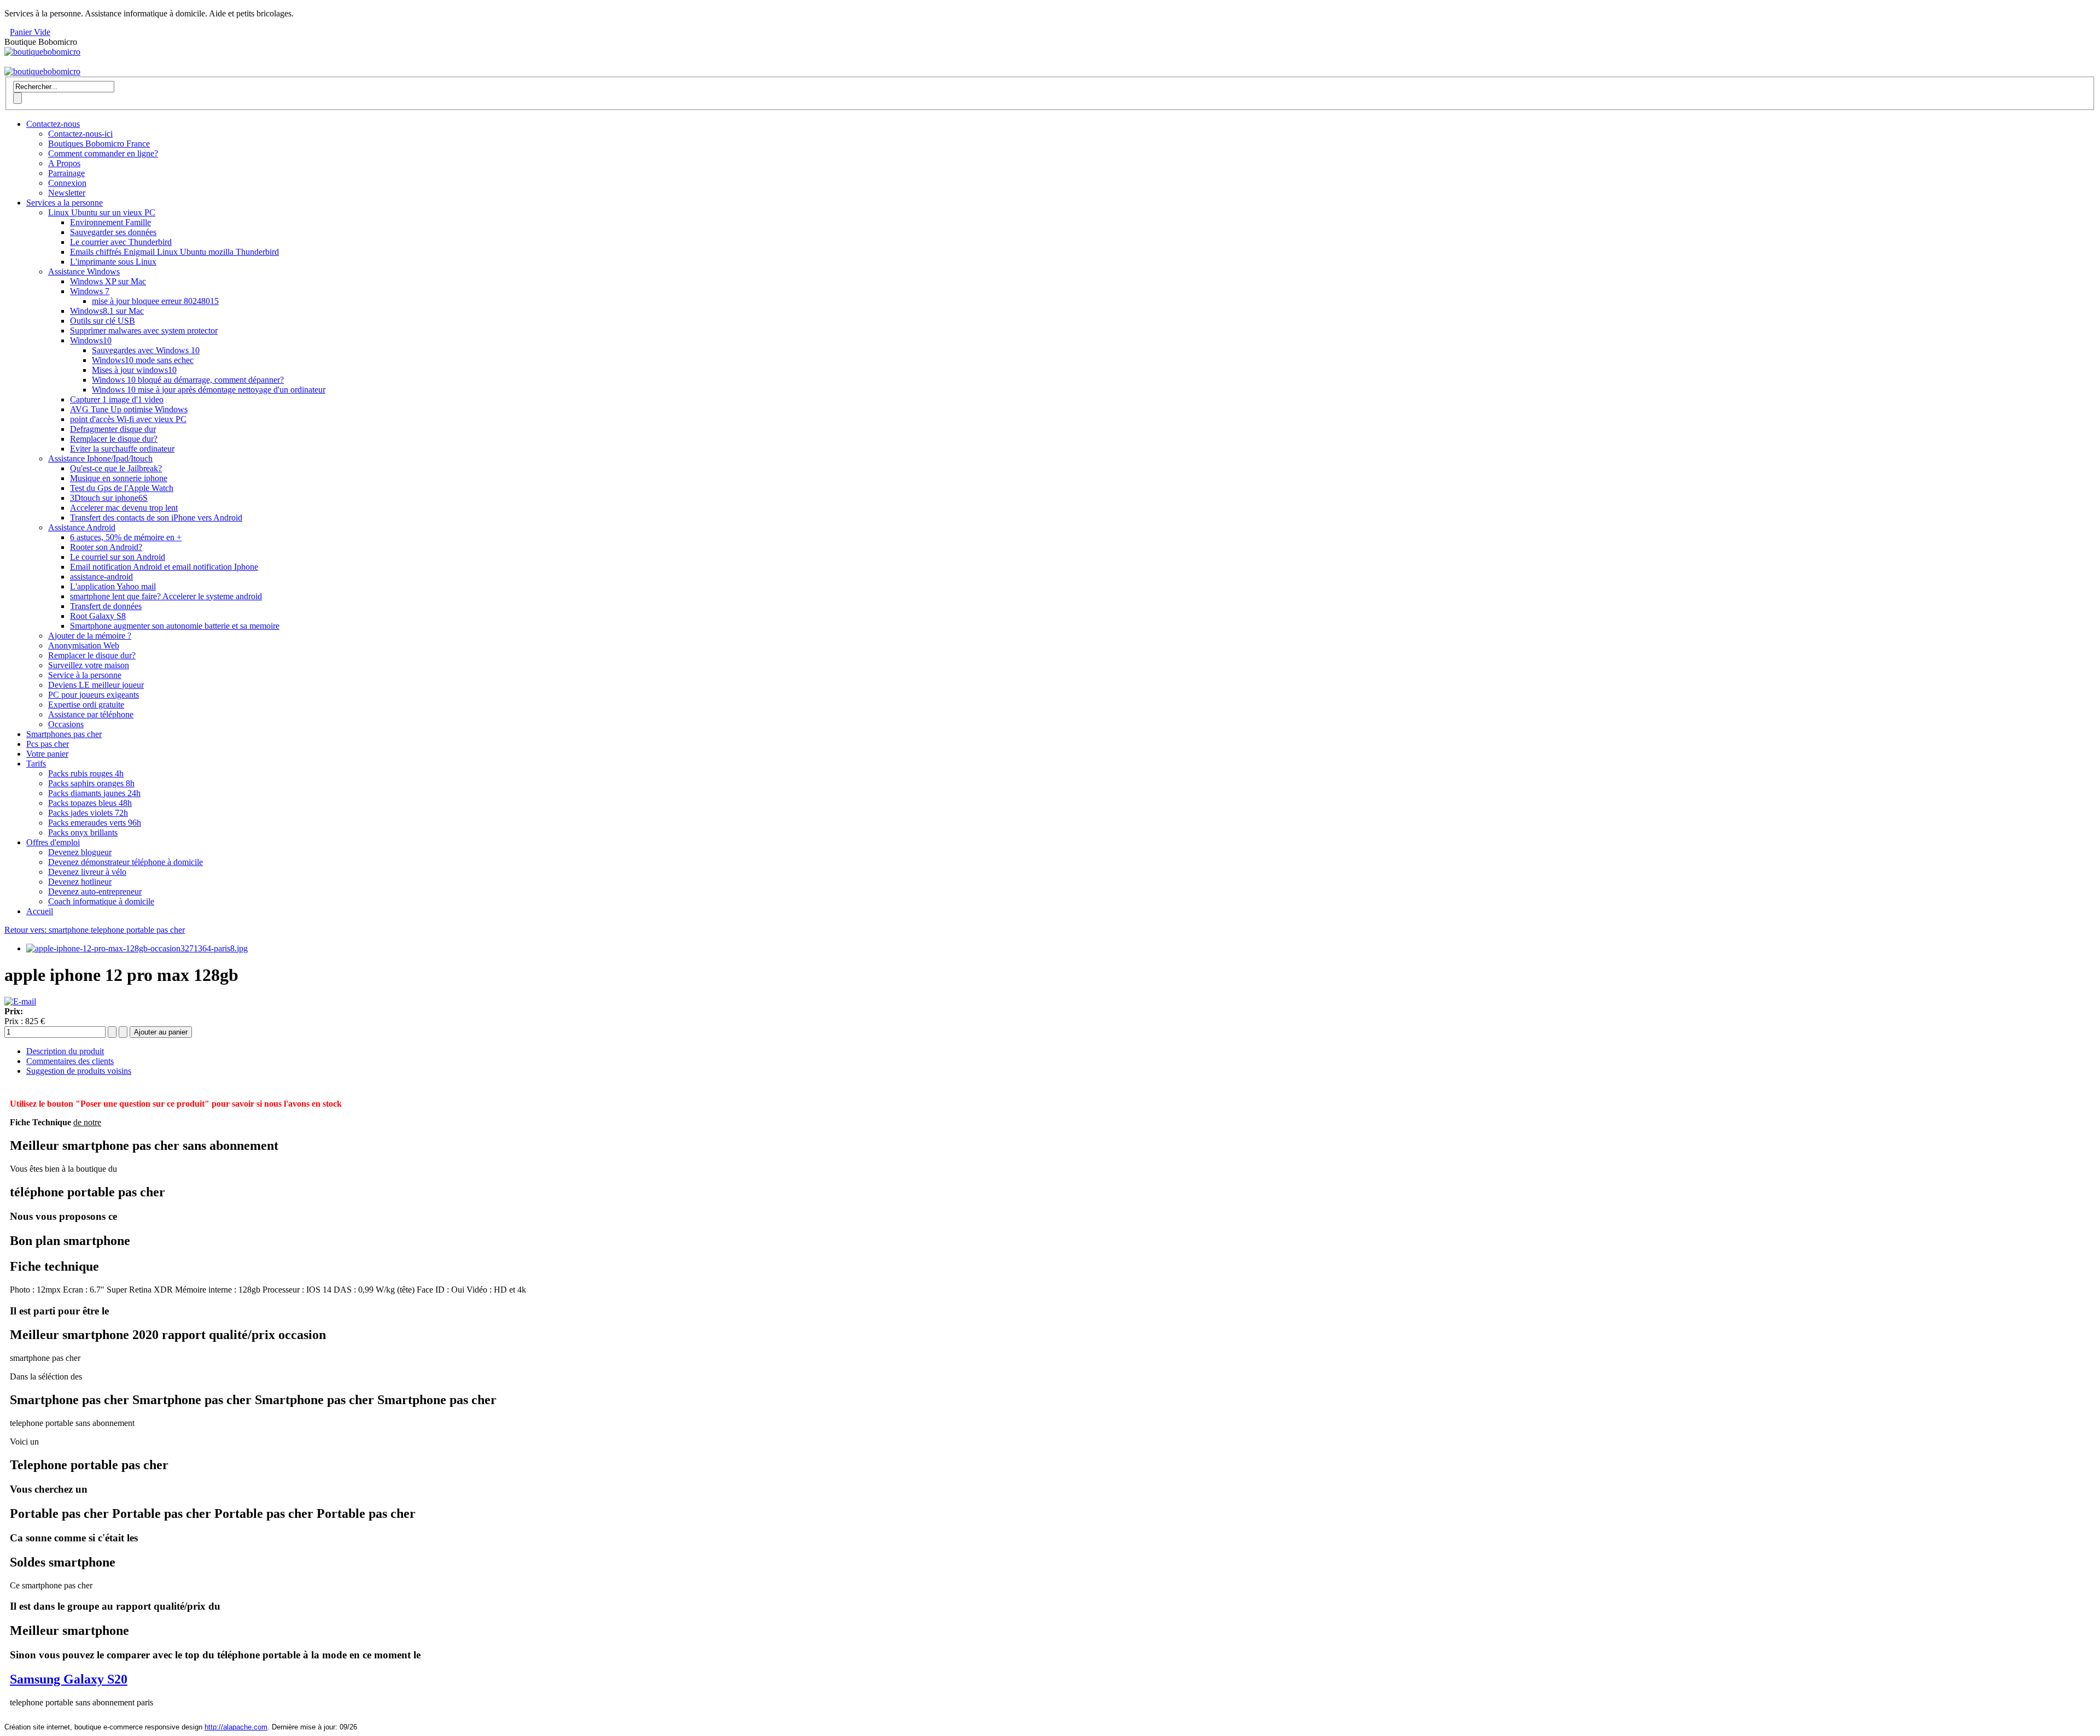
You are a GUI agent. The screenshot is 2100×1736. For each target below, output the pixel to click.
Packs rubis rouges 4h (86, 773)
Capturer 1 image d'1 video (117, 399)
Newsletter (67, 193)
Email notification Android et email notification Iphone (164, 567)
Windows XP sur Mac (108, 281)
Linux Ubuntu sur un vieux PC (102, 212)
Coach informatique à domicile (101, 901)
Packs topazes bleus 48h (90, 803)
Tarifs (36, 764)
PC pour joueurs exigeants (94, 695)
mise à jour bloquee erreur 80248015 (155, 301)
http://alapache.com (236, 1727)
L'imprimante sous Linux (113, 262)
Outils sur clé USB (103, 321)
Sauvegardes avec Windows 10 (146, 350)
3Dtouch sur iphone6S (109, 498)
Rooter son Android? (106, 547)
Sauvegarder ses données (113, 232)
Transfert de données (106, 606)
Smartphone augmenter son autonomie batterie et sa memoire (175, 626)
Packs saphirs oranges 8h (91, 783)
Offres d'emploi (53, 842)
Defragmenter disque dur (113, 429)
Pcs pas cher (48, 744)
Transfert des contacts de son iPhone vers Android (156, 518)
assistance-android (101, 577)
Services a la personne (65, 203)
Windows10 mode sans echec (143, 360)
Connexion (67, 183)
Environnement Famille (110, 222)
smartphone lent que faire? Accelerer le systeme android (166, 596)
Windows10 (91, 340)
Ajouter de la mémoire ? (90, 636)
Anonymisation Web (84, 645)
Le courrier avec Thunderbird (121, 242)
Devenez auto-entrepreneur (95, 892)
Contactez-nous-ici (80, 134)
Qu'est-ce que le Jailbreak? (116, 468)
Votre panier (47, 754)
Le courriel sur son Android (118, 557)
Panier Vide (30, 32)
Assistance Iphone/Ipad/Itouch (100, 458)
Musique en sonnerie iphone (119, 478)
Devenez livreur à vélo (87, 872)
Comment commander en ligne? (103, 153)
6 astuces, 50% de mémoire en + (126, 537)
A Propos (64, 163)
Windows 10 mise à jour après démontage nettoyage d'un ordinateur (209, 390)
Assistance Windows (84, 271)
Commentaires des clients (70, 1061)
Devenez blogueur (80, 852)
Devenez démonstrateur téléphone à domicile (126, 862)
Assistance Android (82, 527)
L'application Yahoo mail (113, 586)
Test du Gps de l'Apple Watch (122, 488)
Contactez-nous (53, 124)
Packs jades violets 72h (88, 813)
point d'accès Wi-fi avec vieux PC (128, 419)
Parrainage (66, 173)
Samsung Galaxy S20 (69, 1679)
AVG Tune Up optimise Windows (129, 409)
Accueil (40, 911)
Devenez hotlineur (80, 882)
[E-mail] (20, 1001)
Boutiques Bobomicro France (99, 144)
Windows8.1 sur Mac (107, 311)
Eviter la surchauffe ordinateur (122, 449)
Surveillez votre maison (89, 665)
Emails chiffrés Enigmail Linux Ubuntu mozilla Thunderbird (174, 252)
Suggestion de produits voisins (79, 1071)
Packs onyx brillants (83, 832)
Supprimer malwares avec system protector (144, 331)
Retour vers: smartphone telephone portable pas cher (95, 930)
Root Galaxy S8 (98, 616)
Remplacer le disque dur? (114, 439)
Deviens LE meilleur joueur (96, 685)
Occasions (66, 724)
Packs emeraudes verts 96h (95, 823)
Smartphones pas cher (64, 734)
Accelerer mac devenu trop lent (124, 508)
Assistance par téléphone (91, 714)
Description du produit (65, 1051)
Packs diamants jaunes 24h (94, 793)
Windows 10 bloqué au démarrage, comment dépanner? (188, 380)
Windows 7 (90, 291)
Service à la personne (85, 675)
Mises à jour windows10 (134, 370)
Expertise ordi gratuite (86, 705)
